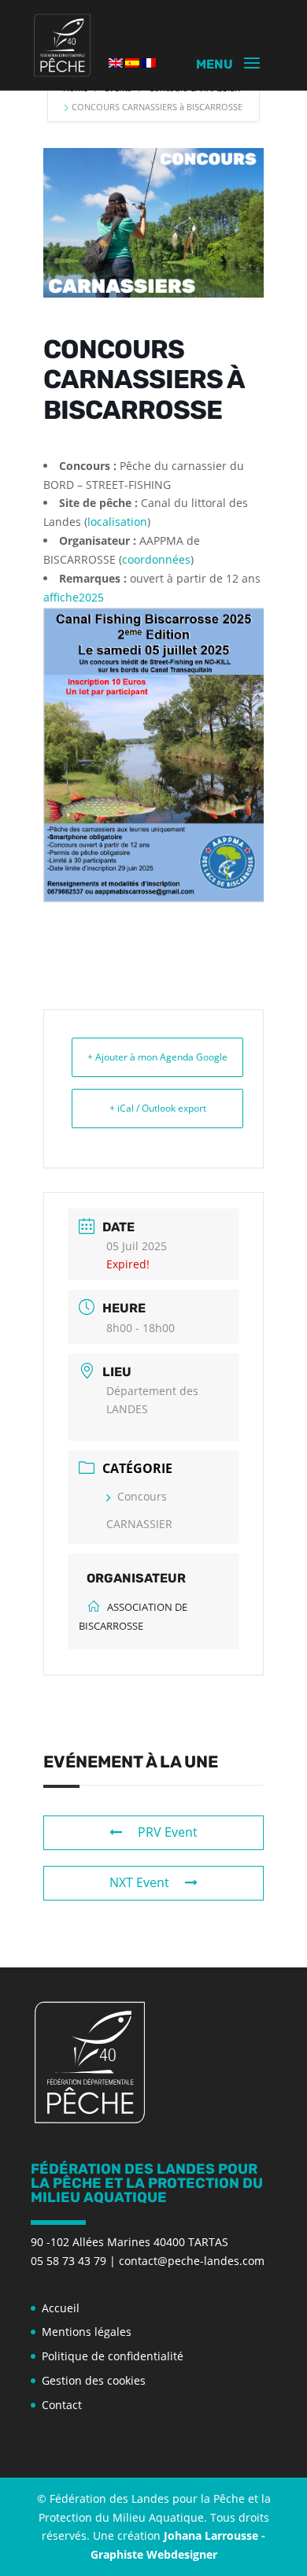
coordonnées (156, 559)
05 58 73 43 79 (68, 2261)
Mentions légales (87, 2332)
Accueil (61, 2308)
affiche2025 (74, 597)
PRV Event (168, 1832)
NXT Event (139, 1882)
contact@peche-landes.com (192, 2261)
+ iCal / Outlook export (158, 1108)
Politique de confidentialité (113, 2356)
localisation (117, 522)
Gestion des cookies (94, 2380)
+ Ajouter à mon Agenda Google (157, 1057)
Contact (62, 2405)
